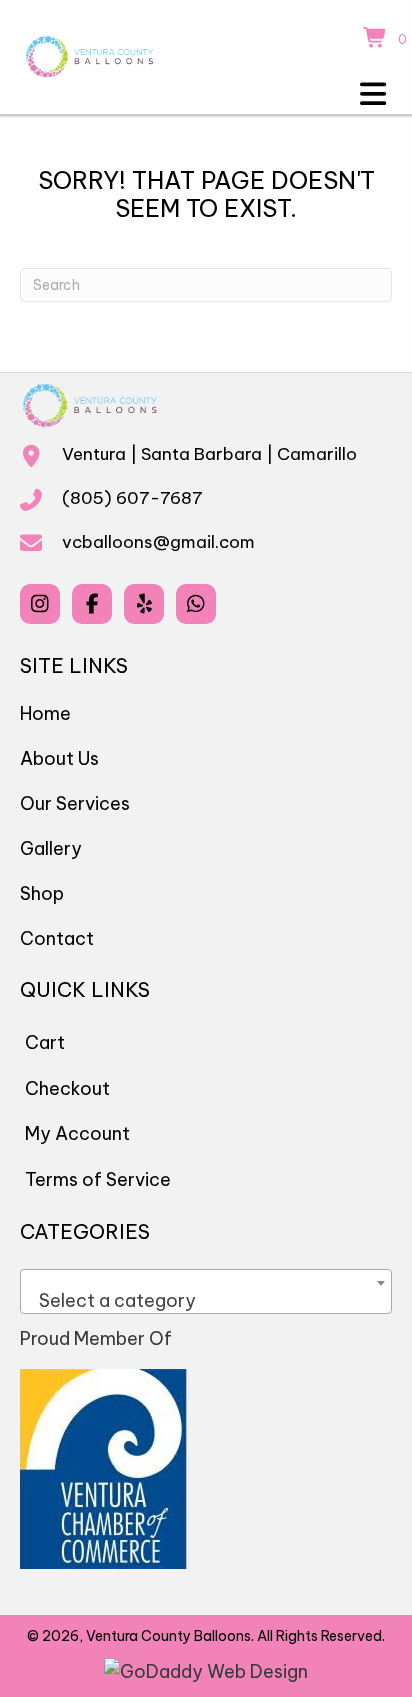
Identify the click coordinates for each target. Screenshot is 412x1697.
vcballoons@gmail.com (158, 542)
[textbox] (206, 1301)
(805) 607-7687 (132, 498)
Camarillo (317, 454)
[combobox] (206, 1291)
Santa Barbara (201, 454)
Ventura (94, 454)
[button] (40, 604)
